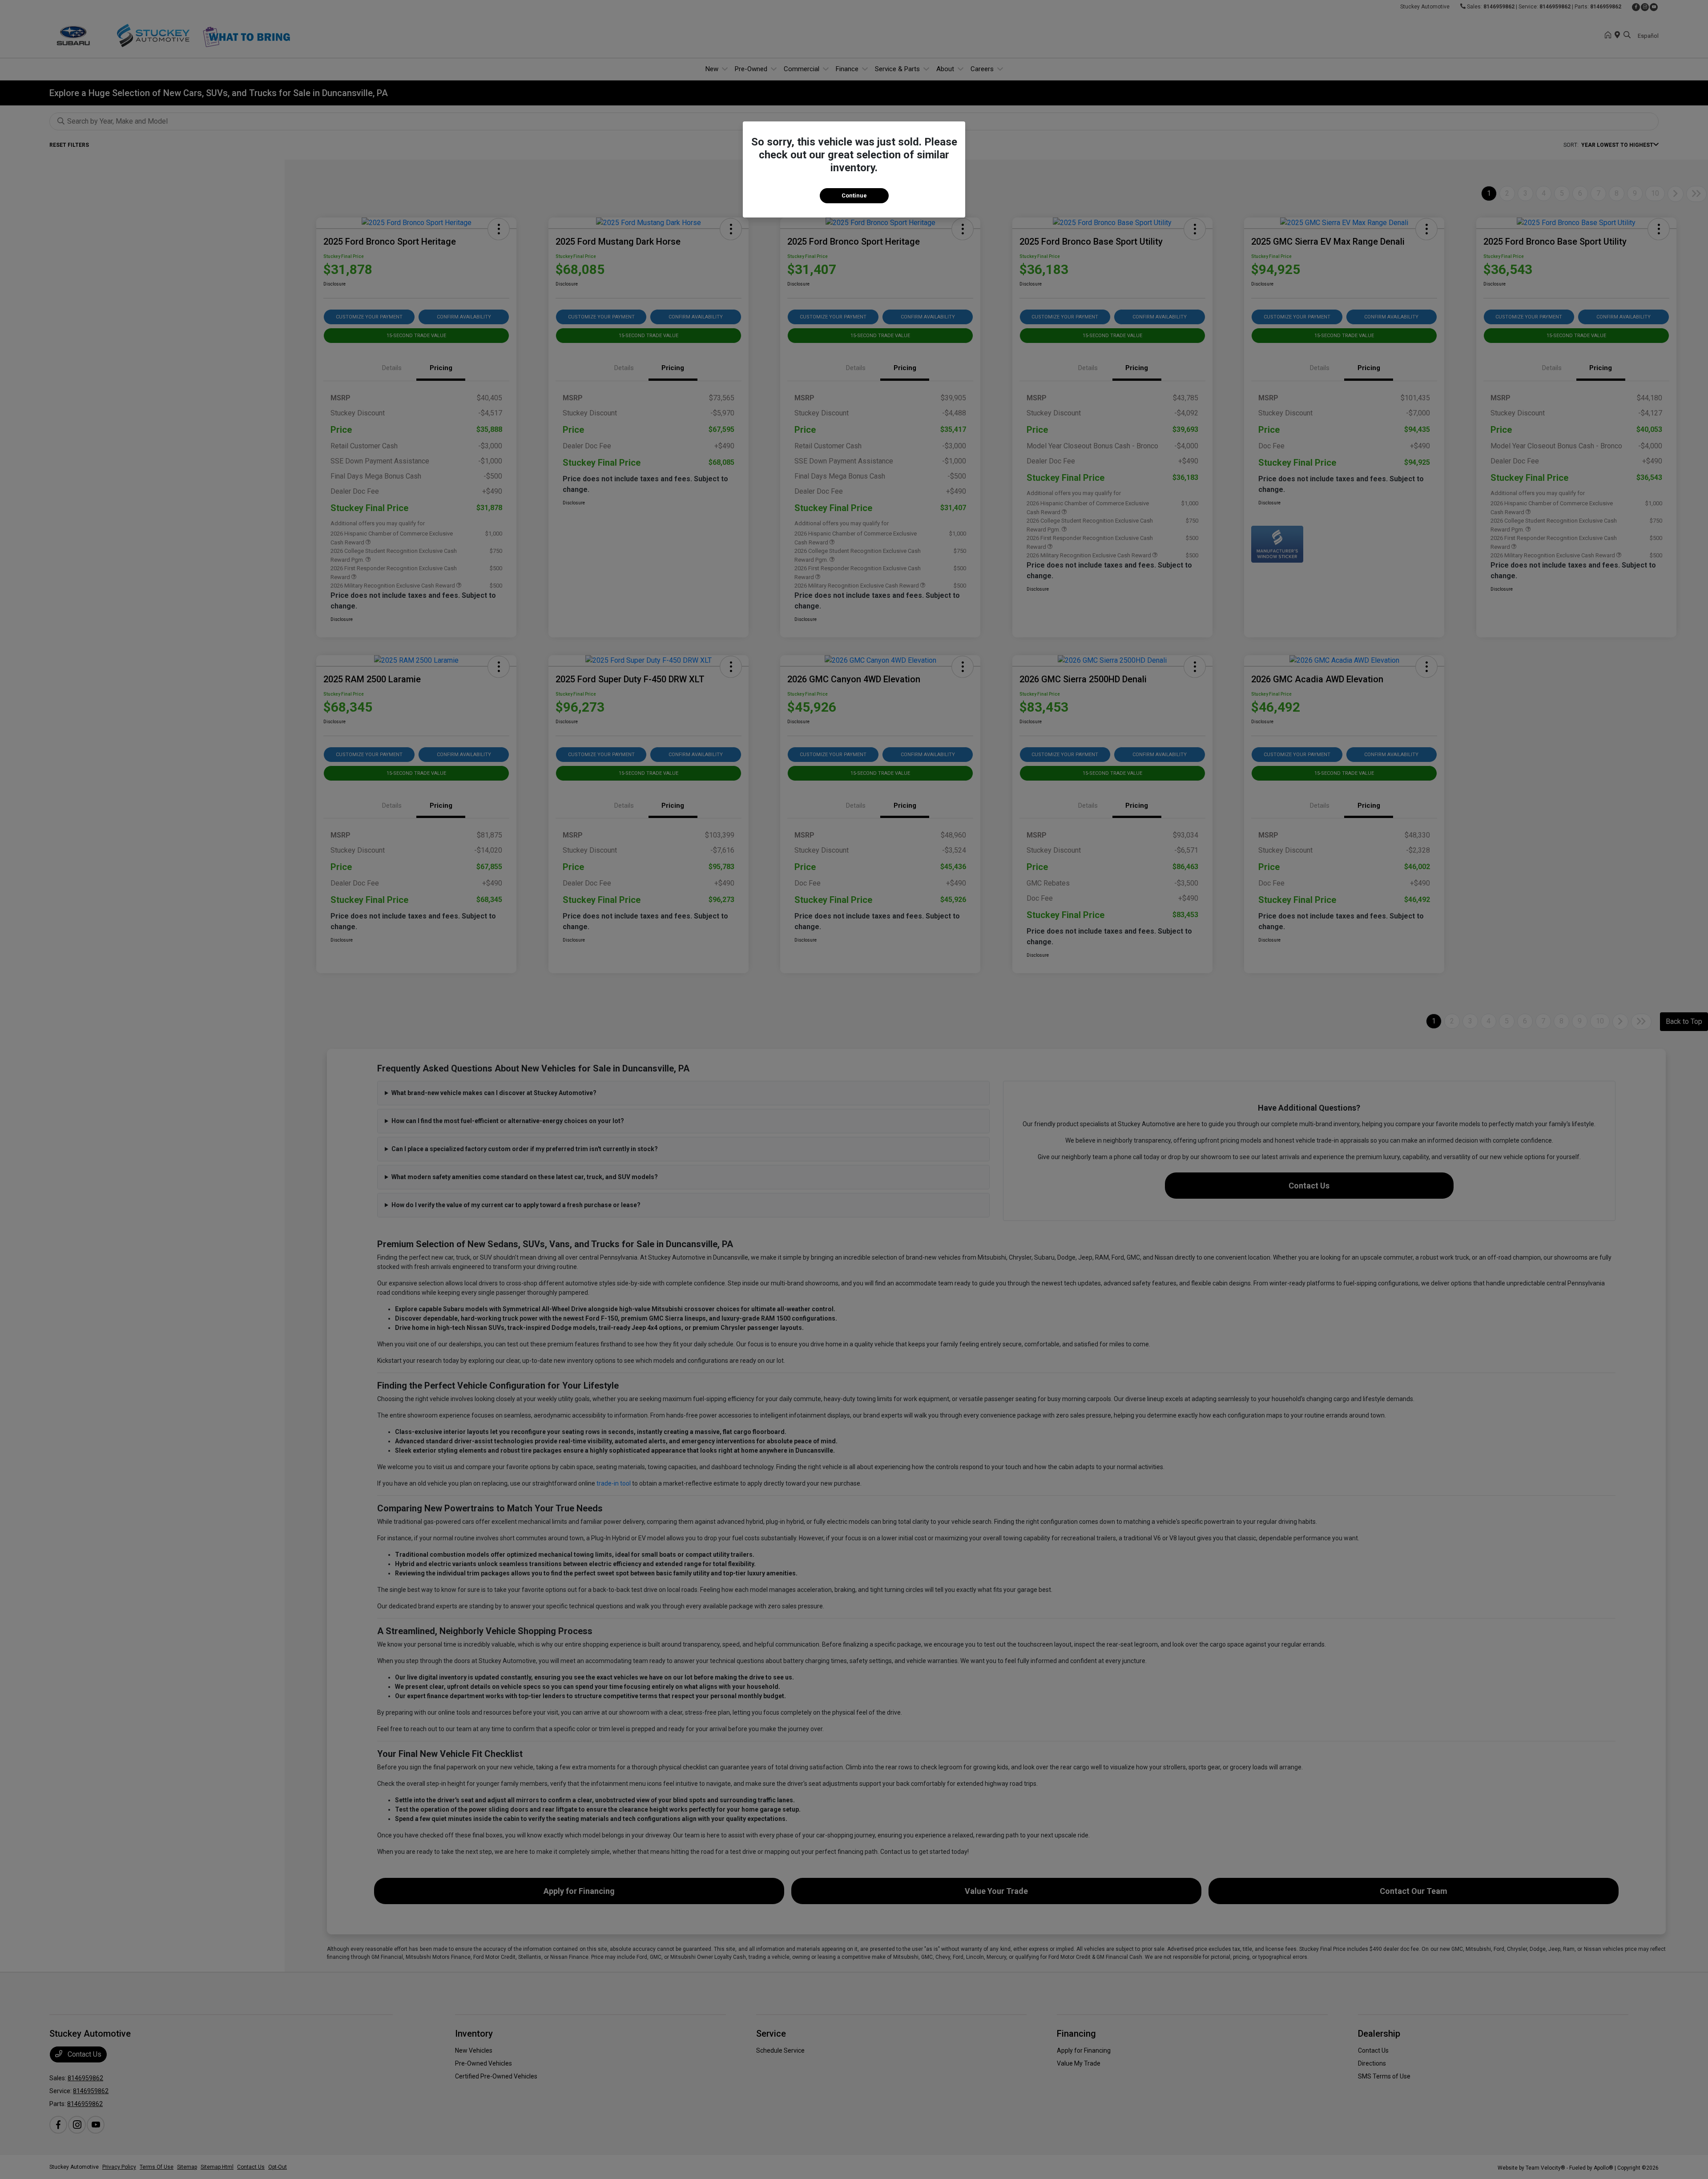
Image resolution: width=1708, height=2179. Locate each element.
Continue (854, 195)
